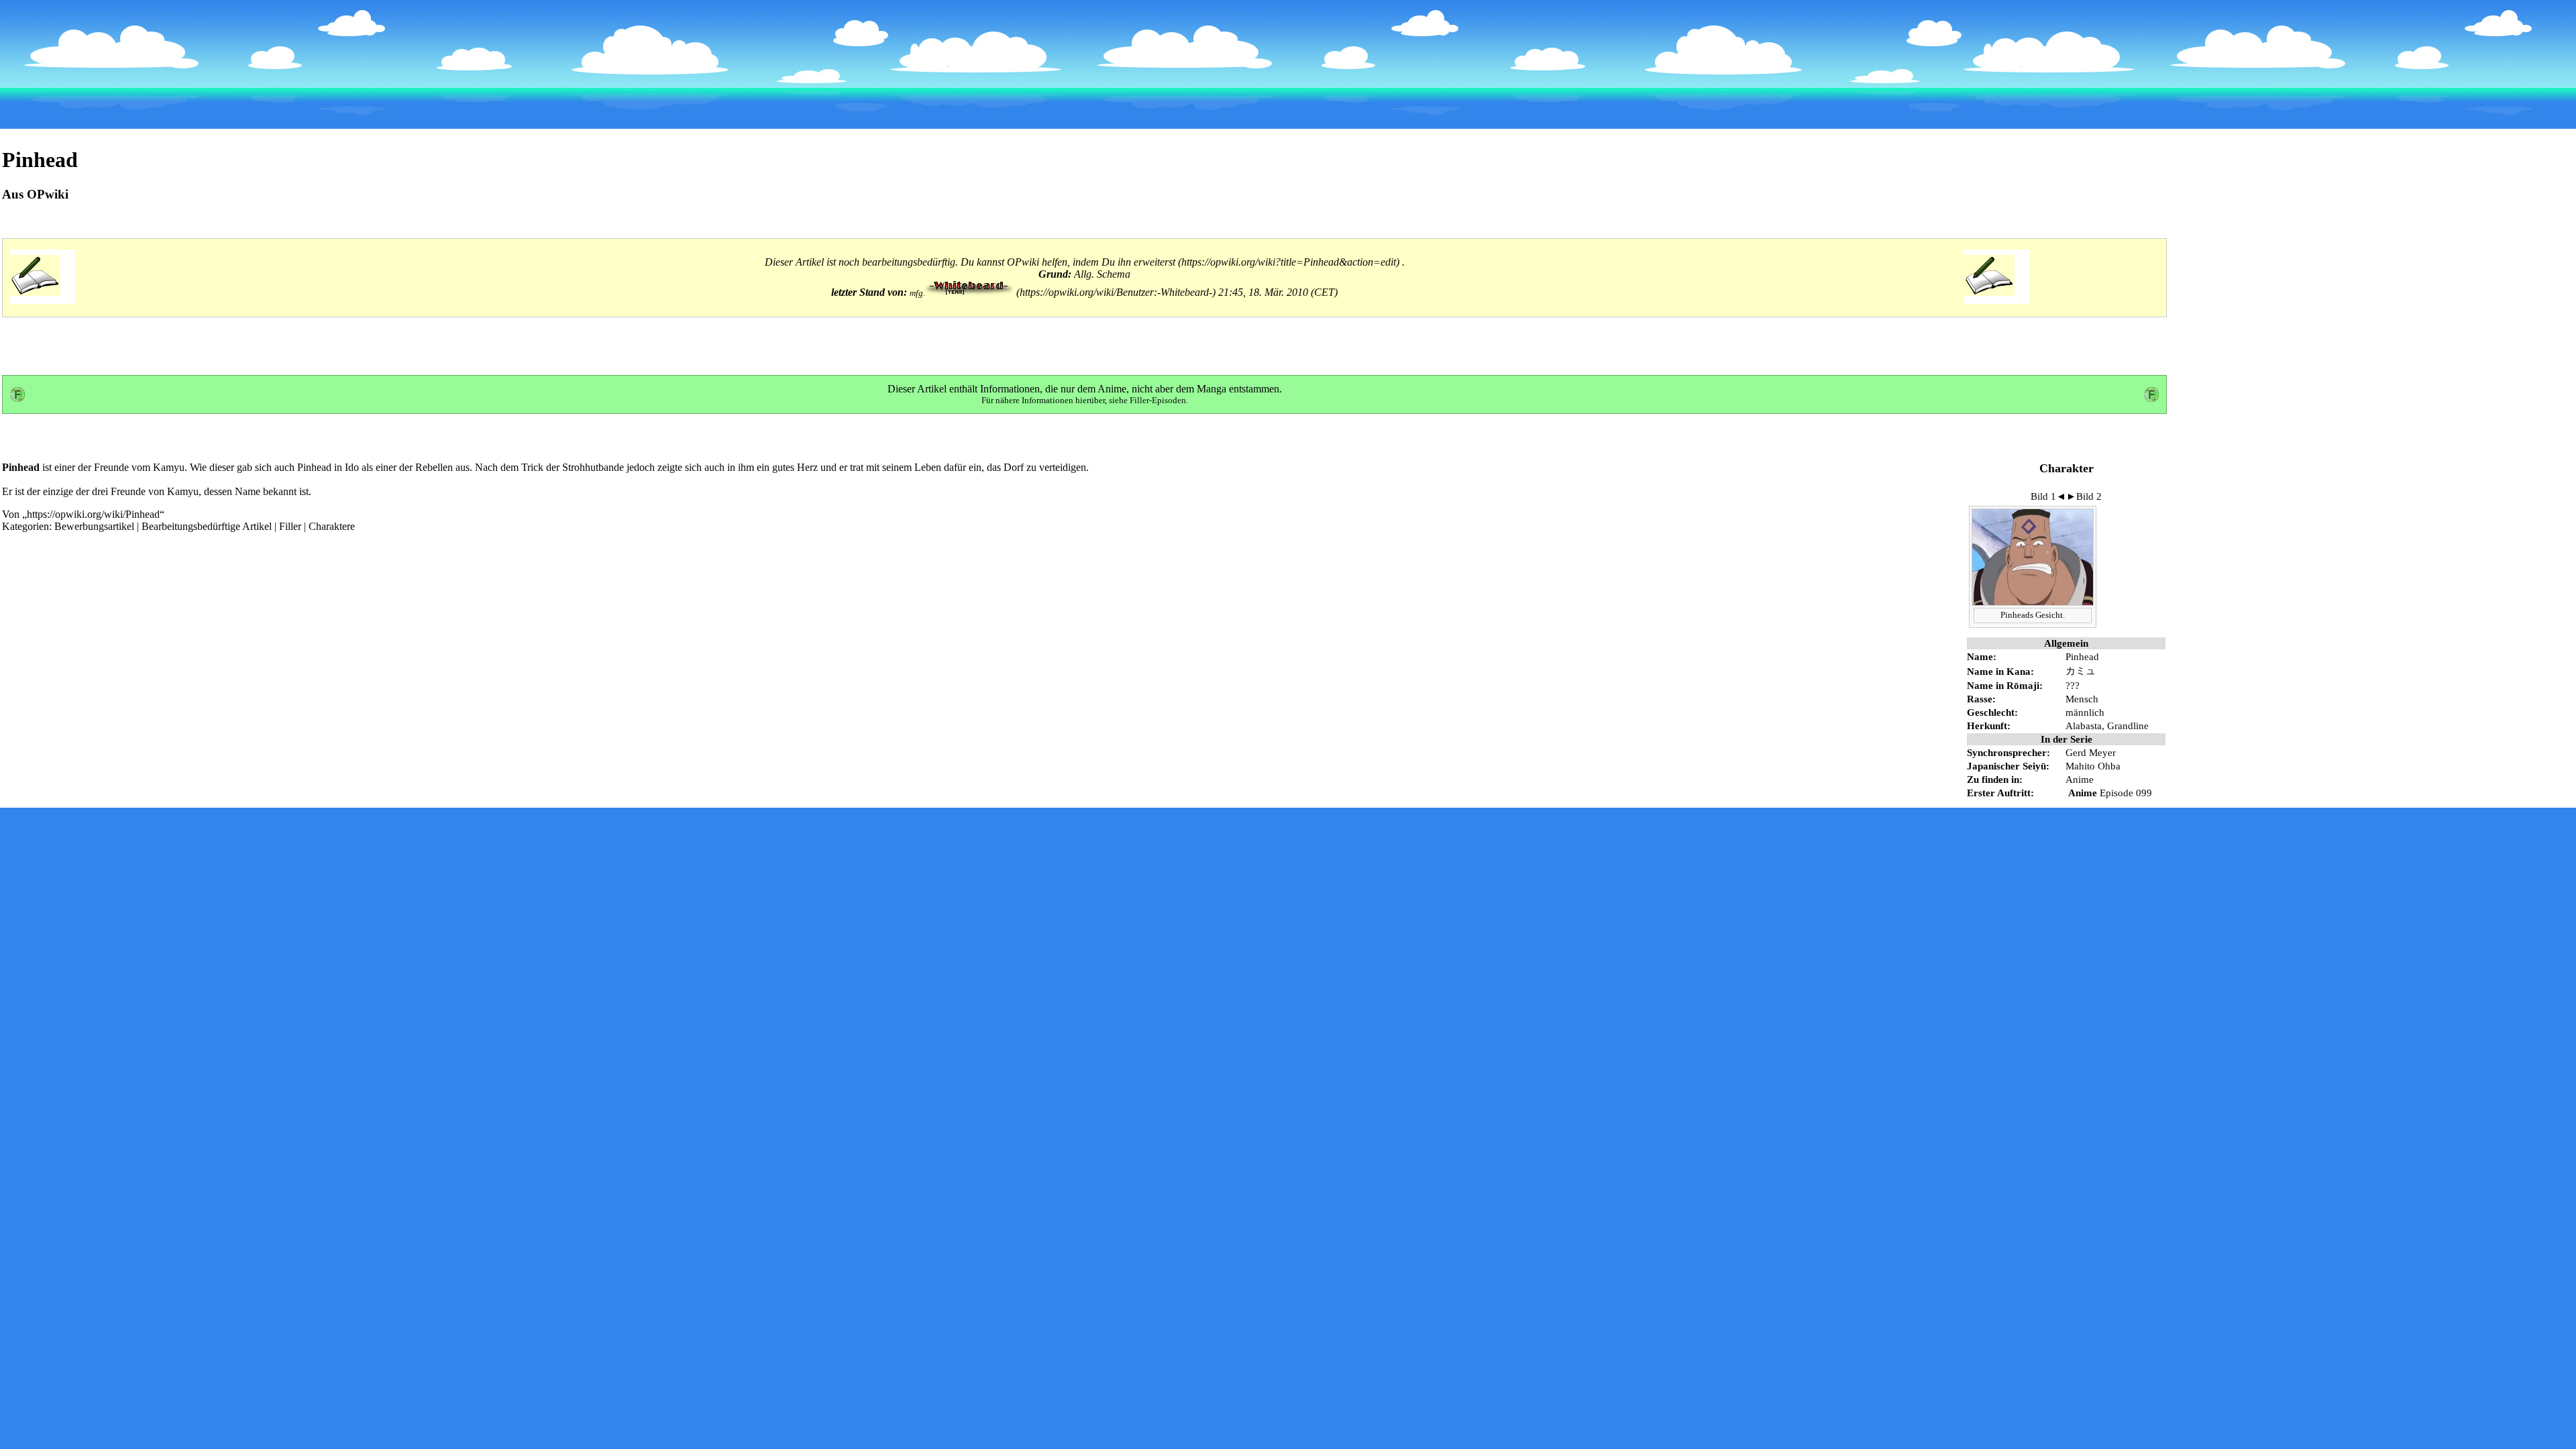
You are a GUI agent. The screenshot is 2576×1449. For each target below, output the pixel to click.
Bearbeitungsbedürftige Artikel (207, 526)
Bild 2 (2089, 496)
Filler (290, 526)
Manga (1212, 389)
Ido (352, 467)
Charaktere (332, 526)
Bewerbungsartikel (94, 526)
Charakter (2067, 468)
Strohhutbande (593, 467)
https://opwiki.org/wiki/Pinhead (93, 514)
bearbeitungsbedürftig (909, 262)
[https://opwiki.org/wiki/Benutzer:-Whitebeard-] (1072, 292)
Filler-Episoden (1158, 400)
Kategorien (25, 526)
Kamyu (169, 467)
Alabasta (2084, 726)
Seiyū (2034, 766)
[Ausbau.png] (35, 292)
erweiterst (1155, 262)
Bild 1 (2043, 496)
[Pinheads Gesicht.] (2033, 602)
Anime (1112, 389)
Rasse (1980, 699)
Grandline (2128, 726)
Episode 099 (2126, 793)
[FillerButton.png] (17, 398)
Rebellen (434, 467)
